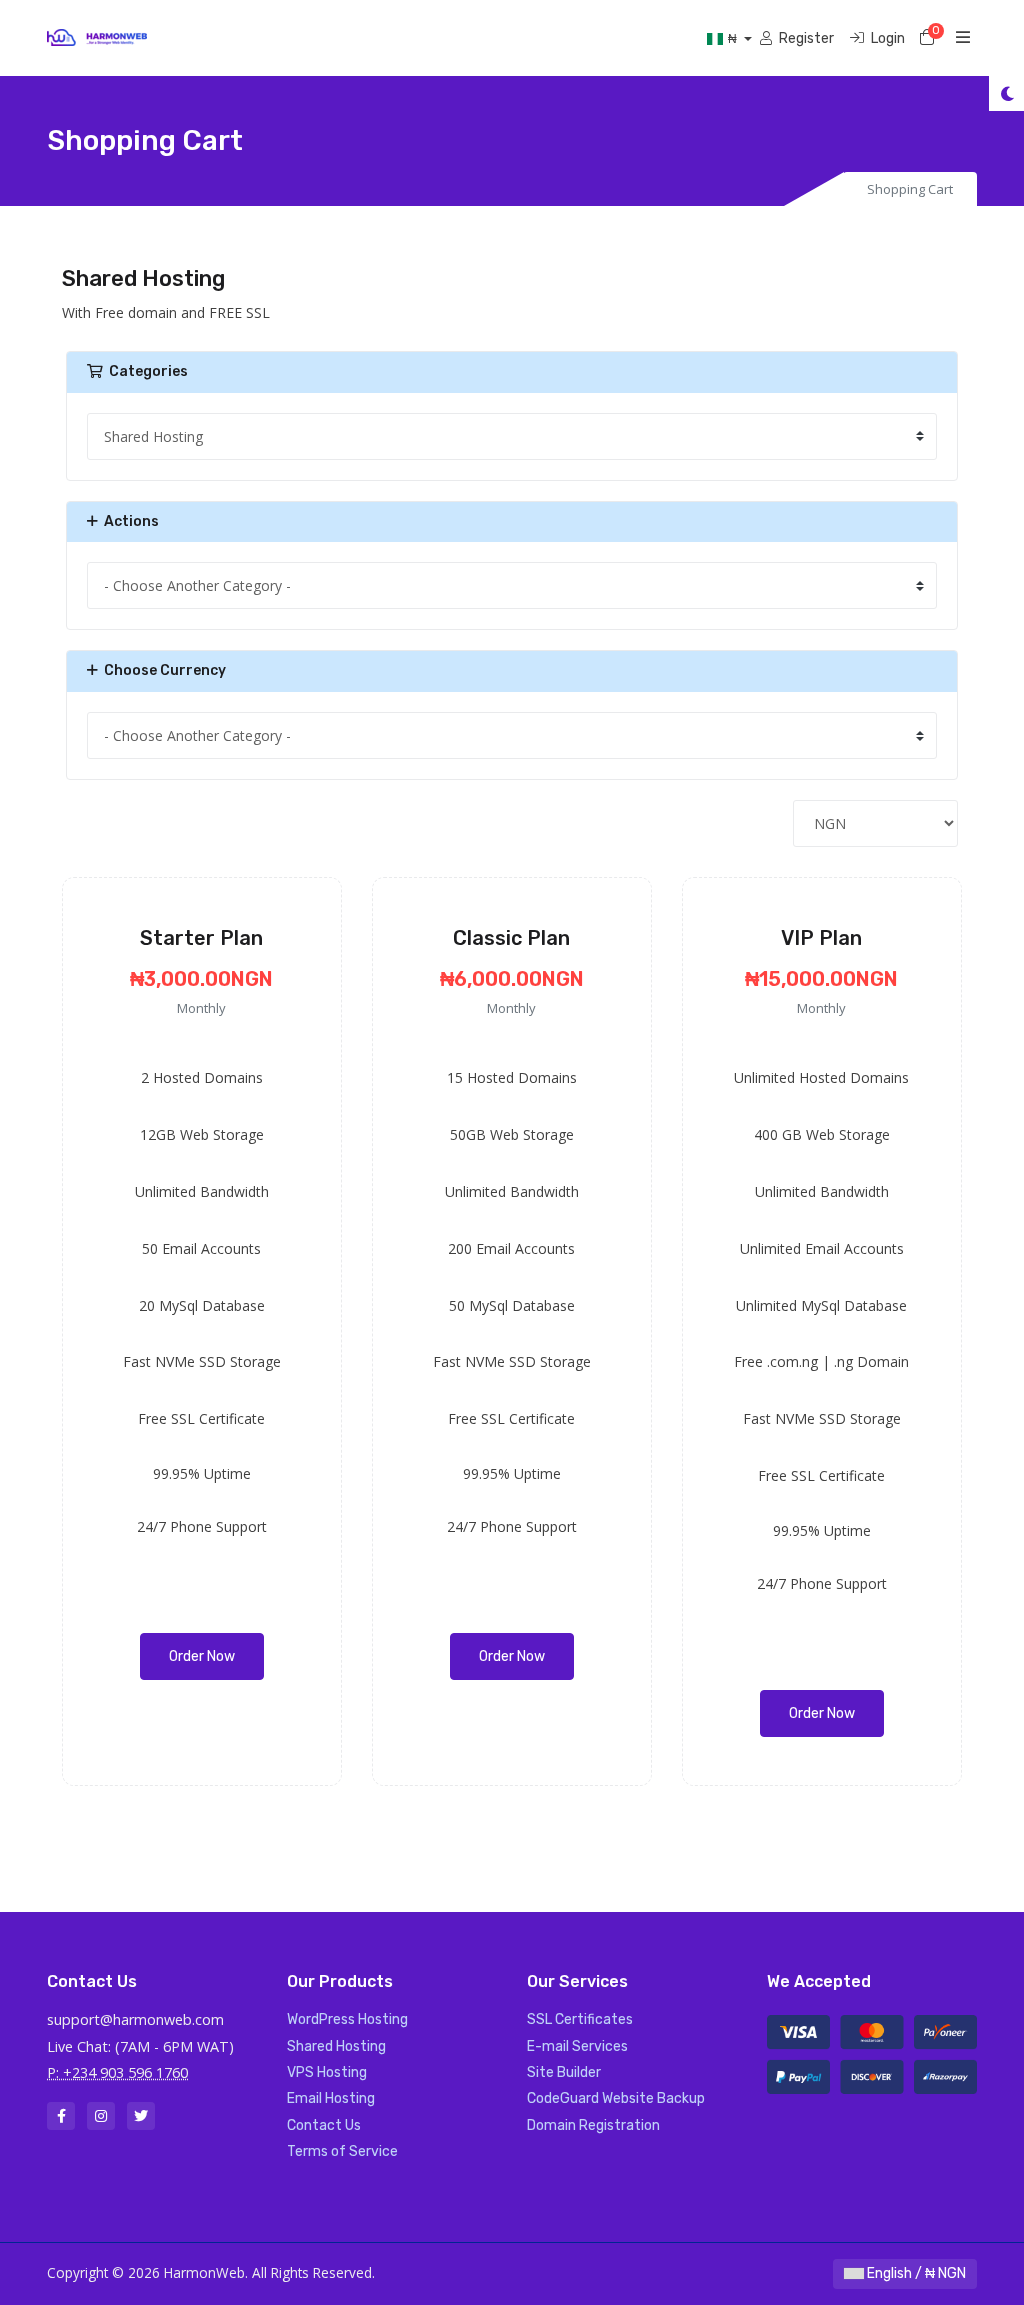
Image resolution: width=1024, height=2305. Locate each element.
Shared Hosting (336, 2046)
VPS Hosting (327, 2072)
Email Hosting (331, 2098)
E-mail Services (577, 2046)
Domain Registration (593, 2125)
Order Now (202, 1656)
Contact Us (324, 2125)
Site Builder (564, 2072)
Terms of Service (342, 2151)
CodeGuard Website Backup (616, 2098)
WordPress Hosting (347, 2019)
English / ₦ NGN (915, 2273)
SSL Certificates (580, 2019)
